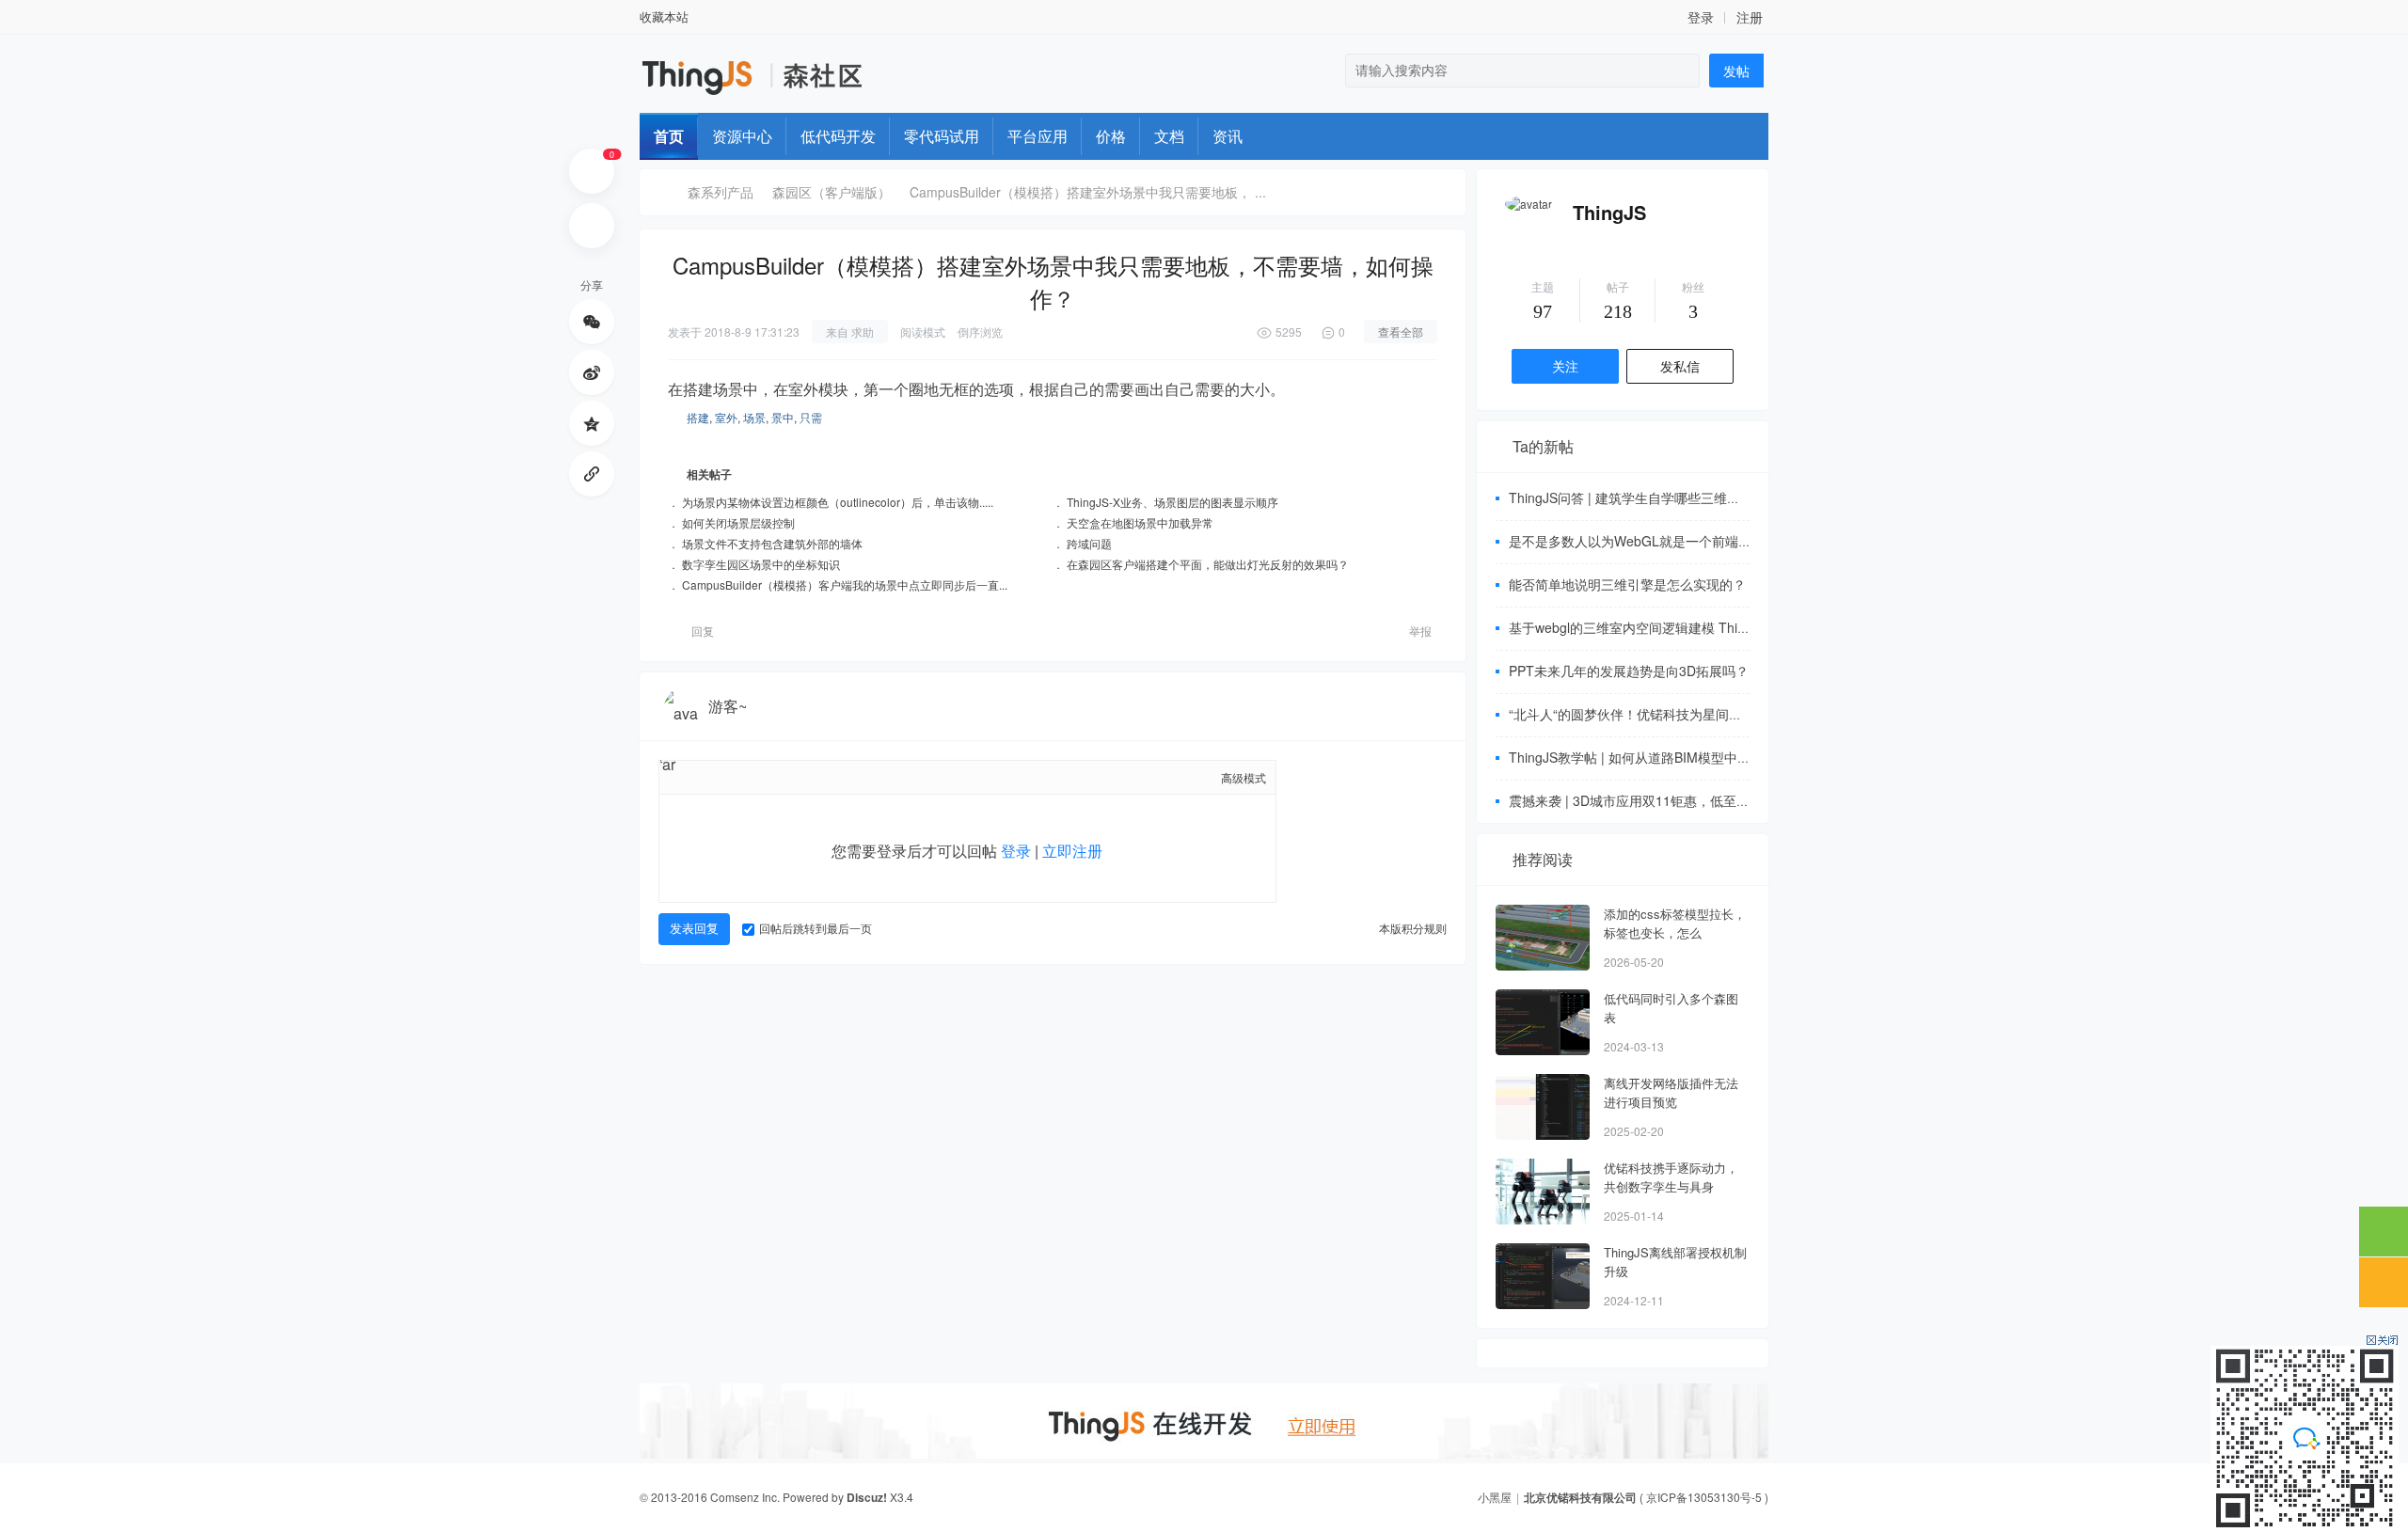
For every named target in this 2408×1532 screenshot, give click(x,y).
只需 (811, 417)
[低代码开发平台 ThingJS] (700, 92)
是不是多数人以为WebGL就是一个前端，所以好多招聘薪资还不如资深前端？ (1735, 541)
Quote (805, 777)
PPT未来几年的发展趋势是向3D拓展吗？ (1629, 671)
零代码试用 (942, 136)
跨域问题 (1089, 543)
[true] (1681, 71)
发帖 (1736, 71)
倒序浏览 (980, 332)
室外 (726, 417)
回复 (703, 631)
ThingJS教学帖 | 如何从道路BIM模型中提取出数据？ (1663, 757)
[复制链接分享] (592, 474)
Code (838, 777)
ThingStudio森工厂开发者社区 (661, 192)
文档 (1169, 136)
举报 (1420, 631)
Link (772, 777)
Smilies (871, 777)
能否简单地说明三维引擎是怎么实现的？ (1627, 584)
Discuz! (867, 1497)
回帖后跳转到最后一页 (816, 928)
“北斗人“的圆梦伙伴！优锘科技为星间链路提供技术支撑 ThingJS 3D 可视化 (1730, 714)
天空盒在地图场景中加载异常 (1140, 522)
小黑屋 (1495, 1497)
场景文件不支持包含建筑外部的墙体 (772, 543)
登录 (1016, 851)
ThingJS (1609, 212)
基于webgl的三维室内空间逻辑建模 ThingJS (1638, 627)
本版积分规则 (1413, 928)
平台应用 (1038, 136)
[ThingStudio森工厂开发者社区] (821, 84)
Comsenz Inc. (745, 1497)
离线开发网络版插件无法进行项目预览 (1671, 1092)
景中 (783, 417)
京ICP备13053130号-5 (1704, 1497)
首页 (669, 136)
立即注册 (1072, 851)
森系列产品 (721, 192)
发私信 (1680, 366)
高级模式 (1244, 777)
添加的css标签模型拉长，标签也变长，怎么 (1675, 923)
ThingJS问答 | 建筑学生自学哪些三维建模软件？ (1651, 498)
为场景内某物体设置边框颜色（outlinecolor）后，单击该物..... (838, 502)
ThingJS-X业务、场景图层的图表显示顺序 (1172, 502)
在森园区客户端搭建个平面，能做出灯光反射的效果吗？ (1208, 564)
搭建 (698, 417)
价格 (1111, 136)
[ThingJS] (1529, 204)
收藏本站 (664, 16)
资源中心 (742, 136)
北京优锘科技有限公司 (1580, 1497)
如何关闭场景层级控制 (738, 522)
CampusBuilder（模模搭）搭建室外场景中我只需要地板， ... (1088, 192)
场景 (754, 417)
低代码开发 (838, 136)
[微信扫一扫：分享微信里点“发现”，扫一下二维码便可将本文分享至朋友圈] (592, 322)
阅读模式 (923, 332)
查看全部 (1401, 332)
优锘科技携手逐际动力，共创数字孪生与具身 (1671, 1177)
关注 (1565, 366)
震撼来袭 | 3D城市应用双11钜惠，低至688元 (1640, 800)
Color (706, 777)
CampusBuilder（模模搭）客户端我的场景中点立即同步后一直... (845, 584)
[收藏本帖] (592, 226)
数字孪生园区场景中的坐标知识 (761, 564)
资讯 (1228, 136)
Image (739, 777)
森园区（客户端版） (832, 192)
